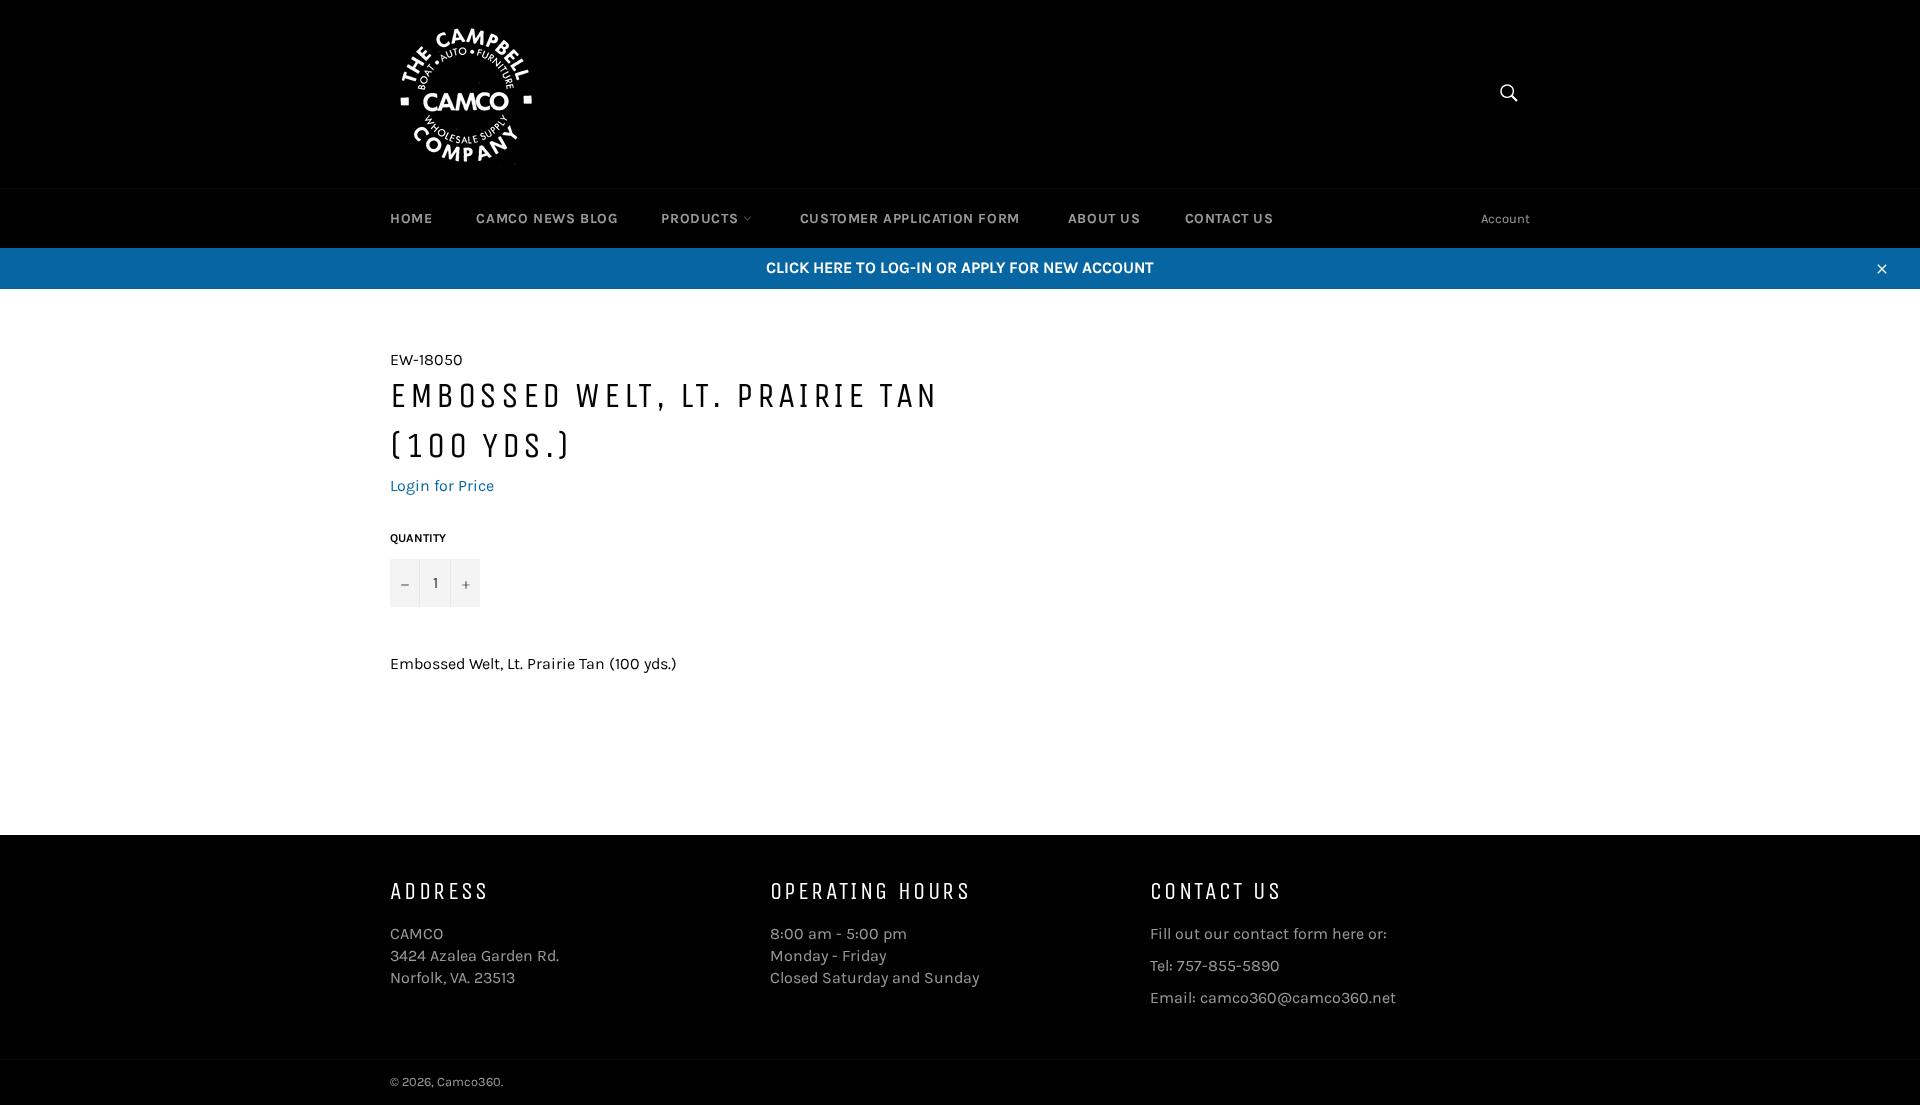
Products (701, 218)
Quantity (418, 538)
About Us (1104, 218)
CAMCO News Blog (546, 218)
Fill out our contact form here (1257, 933)
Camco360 (469, 1081)
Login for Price (442, 485)
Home (411, 218)
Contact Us (1229, 218)
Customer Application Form (910, 218)
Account (1505, 218)
